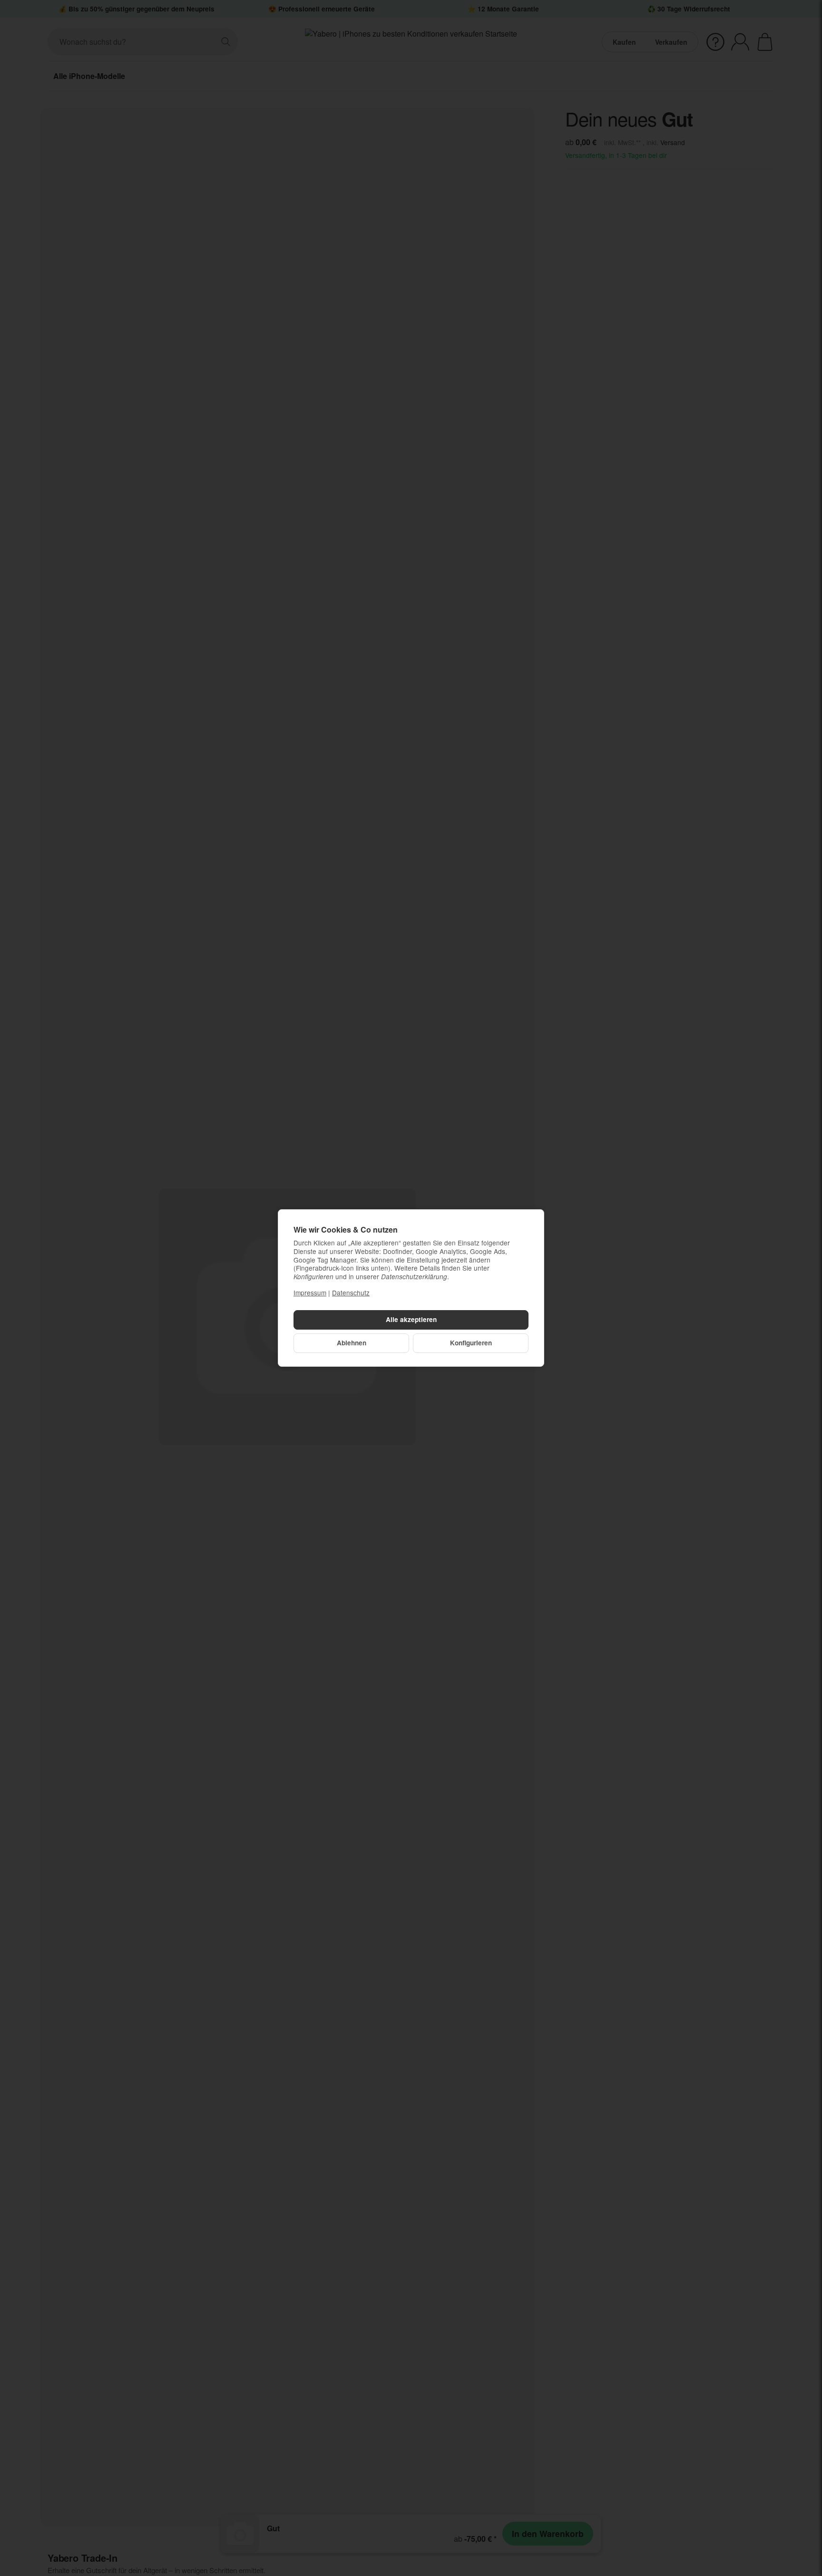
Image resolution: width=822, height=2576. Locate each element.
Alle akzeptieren (411, 1319)
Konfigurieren (471, 1343)
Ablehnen (352, 1343)
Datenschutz (351, 1293)
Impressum (310, 1293)
